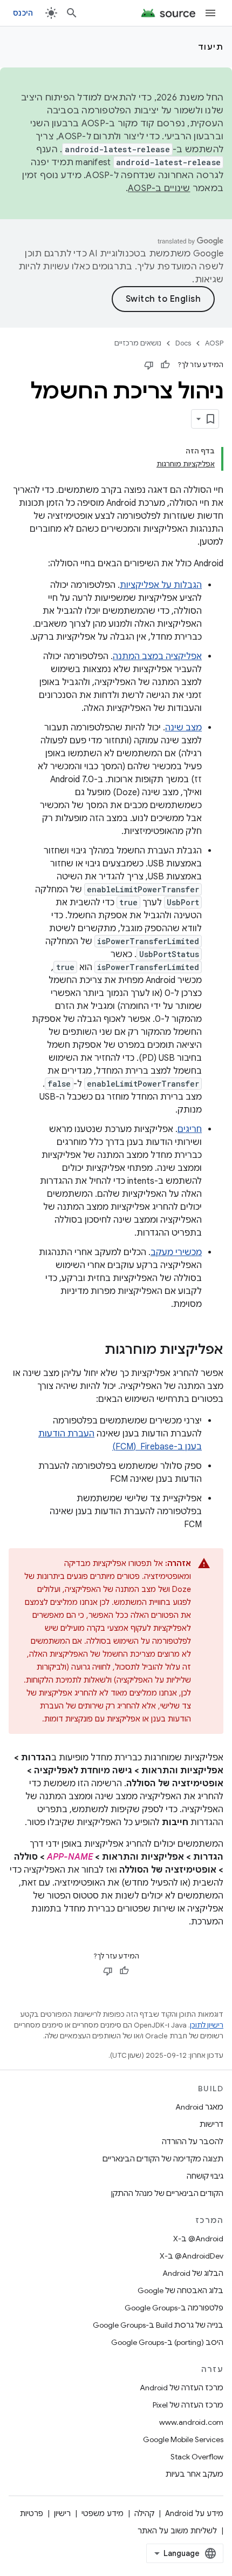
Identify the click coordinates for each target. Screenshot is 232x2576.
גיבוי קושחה (205, 2176)
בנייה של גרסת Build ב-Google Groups (158, 2325)
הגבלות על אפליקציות (161, 585)
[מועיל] (165, 365)
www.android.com (191, 2422)
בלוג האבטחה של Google (180, 2290)
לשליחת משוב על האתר (177, 2531)
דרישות (211, 2124)
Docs (183, 343)
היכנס (23, 13)
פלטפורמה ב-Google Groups (174, 2308)
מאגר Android (199, 2107)
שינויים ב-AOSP (159, 188)
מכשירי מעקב (176, 1252)
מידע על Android (194, 2513)
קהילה (144, 2513)
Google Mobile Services (183, 2439)
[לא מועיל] (149, 365)
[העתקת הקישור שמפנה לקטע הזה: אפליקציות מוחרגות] (94, 1351)
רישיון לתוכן (207, 2025)
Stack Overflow (197, 2457)
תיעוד (211, 47)
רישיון (62, 2513)
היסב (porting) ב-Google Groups (167, 2342)
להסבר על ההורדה (193, 2141)
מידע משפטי (103, 2513)
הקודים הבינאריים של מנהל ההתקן (167, 2193)
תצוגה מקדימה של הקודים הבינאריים (163, 2159)
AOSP (214, 343)
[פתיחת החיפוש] (72, 13)
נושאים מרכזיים (138, 343)
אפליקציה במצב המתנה (157, 656)
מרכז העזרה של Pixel (188, 2405)
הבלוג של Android (193, 2273)
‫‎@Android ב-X (198, 2239)
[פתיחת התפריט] (210, 13)
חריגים (190, 1129)
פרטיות (32, 2513)
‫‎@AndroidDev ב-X (192, 2256)
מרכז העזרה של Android (182, 2388)
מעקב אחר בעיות (195, 2474)
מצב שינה (183, 728)
